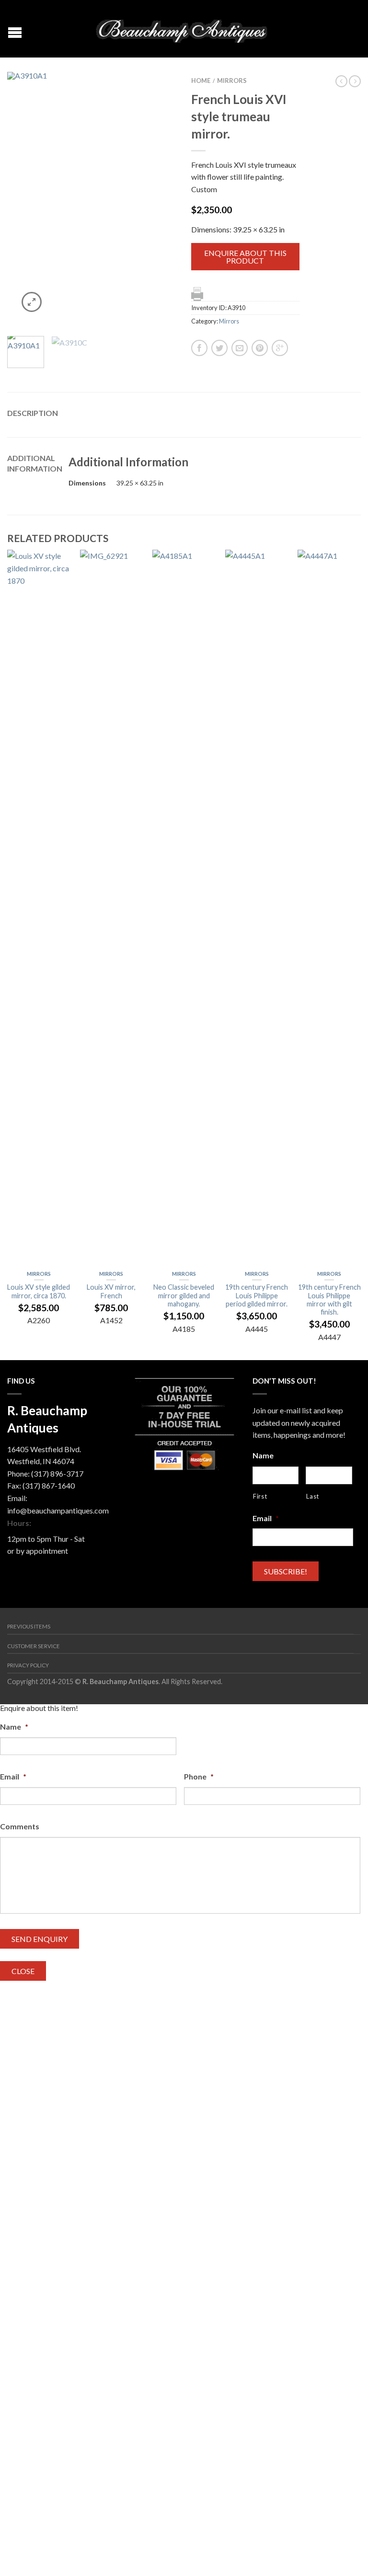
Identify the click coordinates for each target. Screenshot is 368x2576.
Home (201, 81)
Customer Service (34, 1646)
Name (263, 1455)
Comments (20, 1826)
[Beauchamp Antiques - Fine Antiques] (185, 29)
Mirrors (232, 81)
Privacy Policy (28, 1665)
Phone (199, 1776)
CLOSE (23, 1971)
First (260, 1496)
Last (313, 1496)
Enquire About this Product (245, 257)
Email (266, 1518)
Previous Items (29, 1626)
